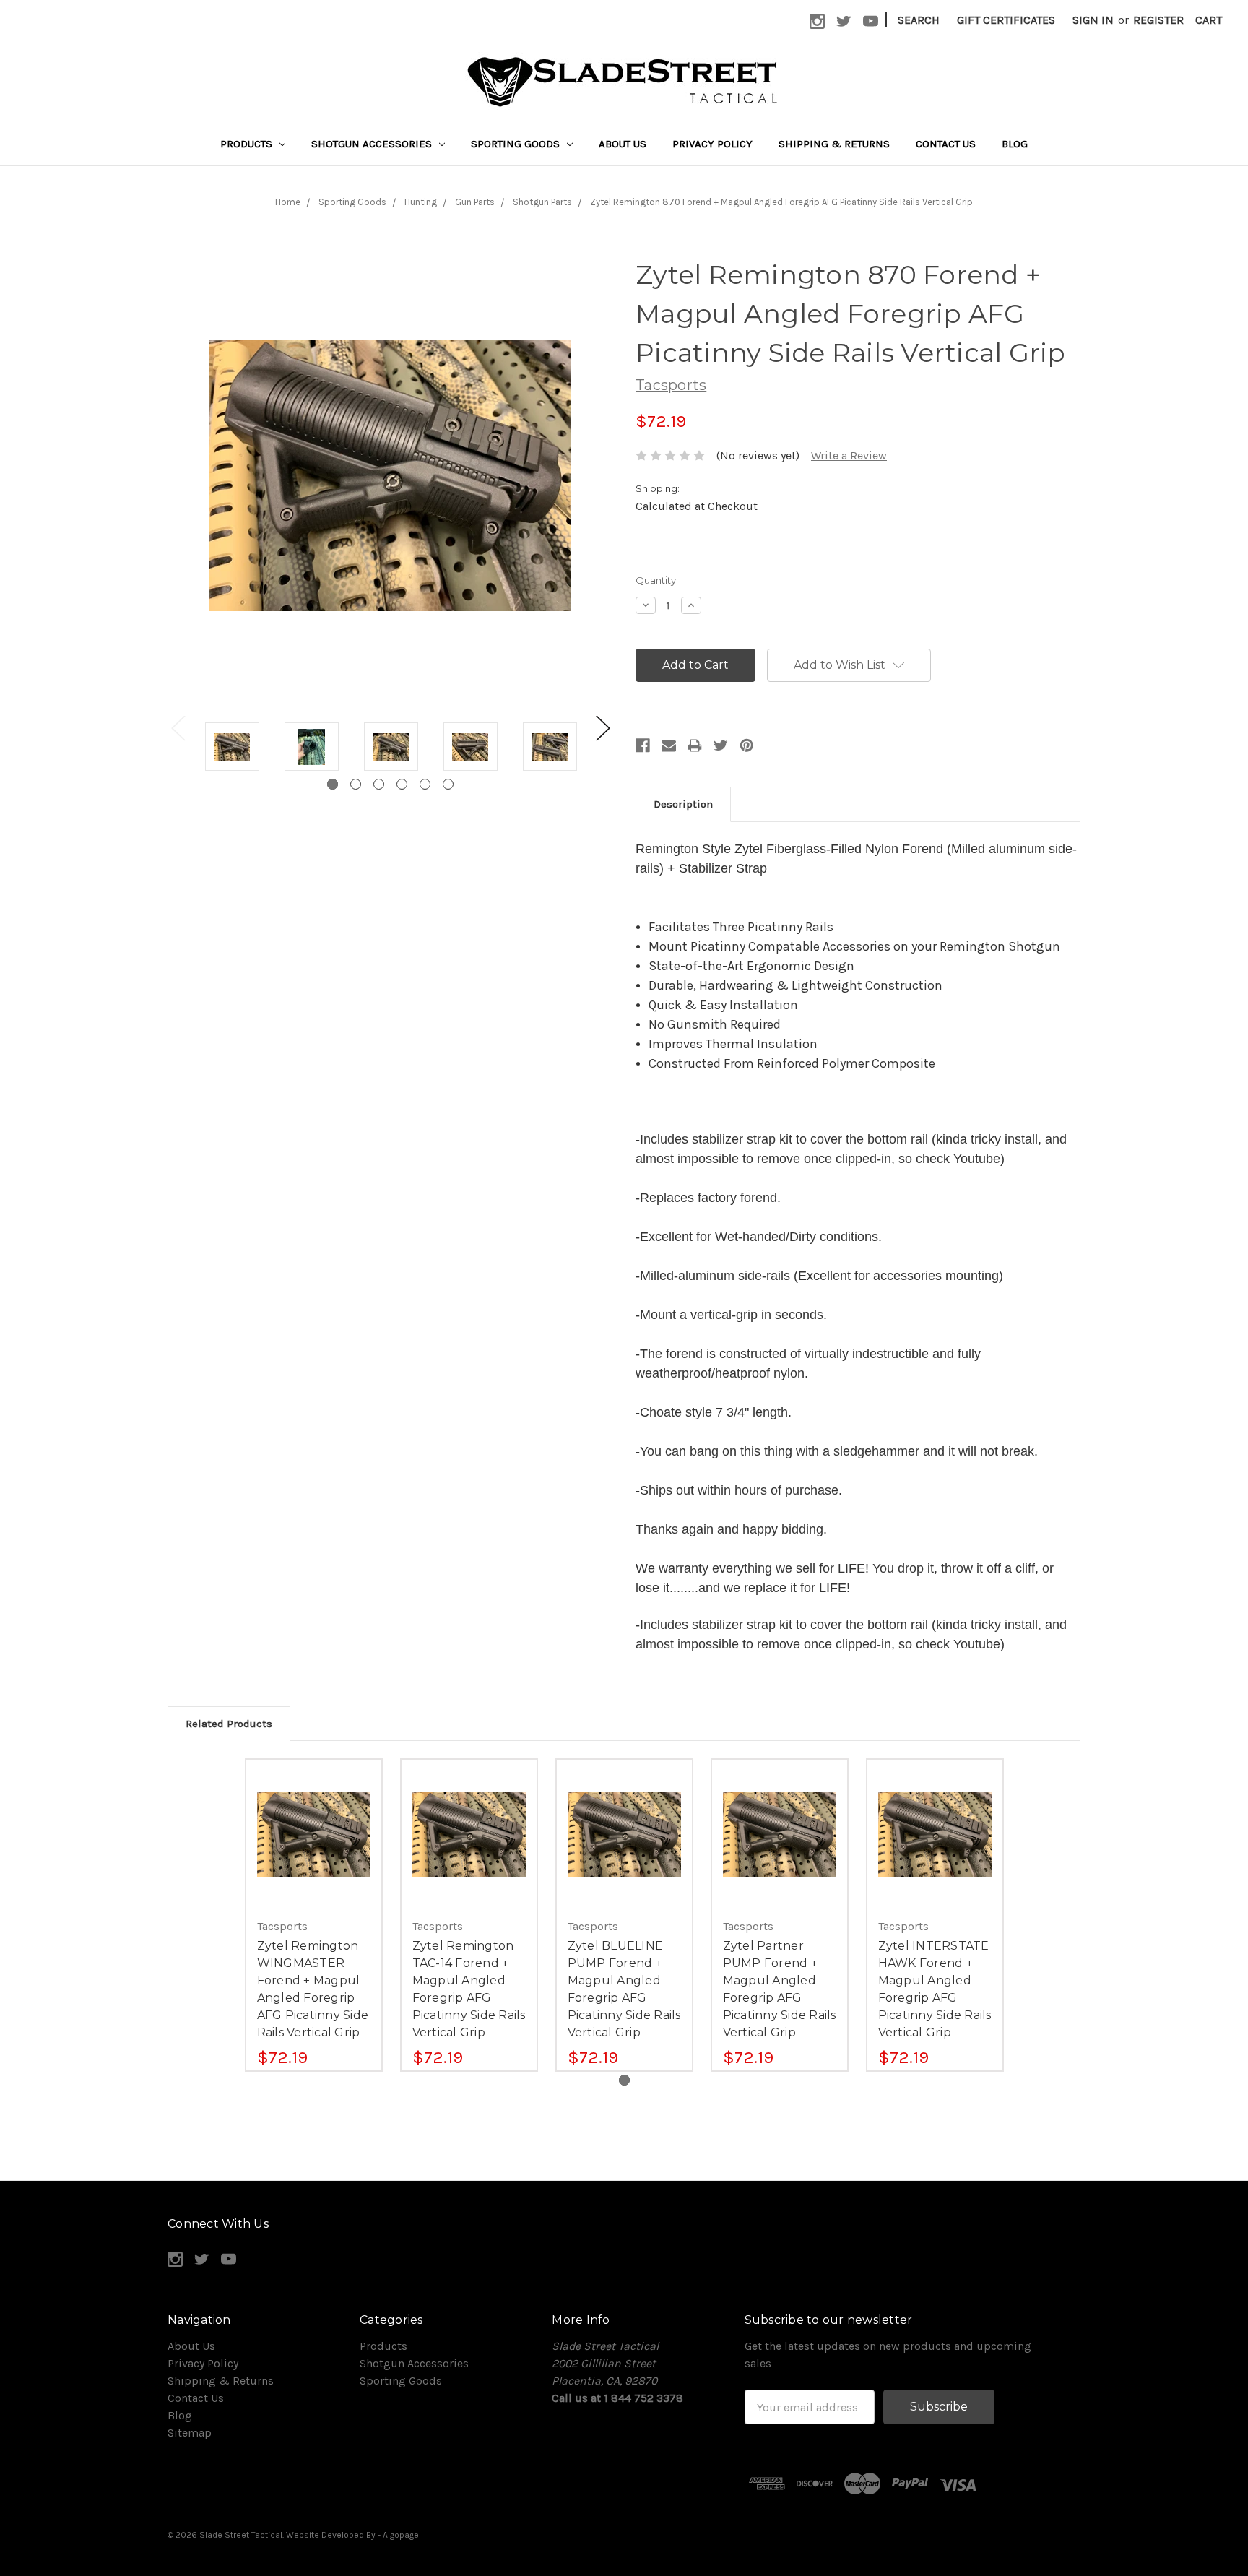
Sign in (1093, 20)
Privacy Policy (712, 144)
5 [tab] (425, 784)
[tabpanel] (232, 749)
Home (288, 202)
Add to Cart (314, 1849)
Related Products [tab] (229, 1724)
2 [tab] (356, 784)
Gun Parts (475, 202)
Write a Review (849, 455)
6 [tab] (448, 784)
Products (248, 144)
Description (683, 804)
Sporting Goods (517, 144)
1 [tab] (333, 784)
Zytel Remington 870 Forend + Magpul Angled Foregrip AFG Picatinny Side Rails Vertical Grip (781, 202)
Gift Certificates (1006, 20)
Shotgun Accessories (373, 144)
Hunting (421, 202)
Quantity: (657, 580)
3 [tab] (379, 784)
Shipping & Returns (834, 144)
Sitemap (190, 2433)
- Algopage (398, 2535)
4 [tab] (402, 784)
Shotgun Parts (542, 202)
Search (919, 20)
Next (602, 728)
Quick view (313, 1820)
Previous (178, 728)
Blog (1015, 144)
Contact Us (946, 144)
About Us (623, 144)
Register (1158, 20)
